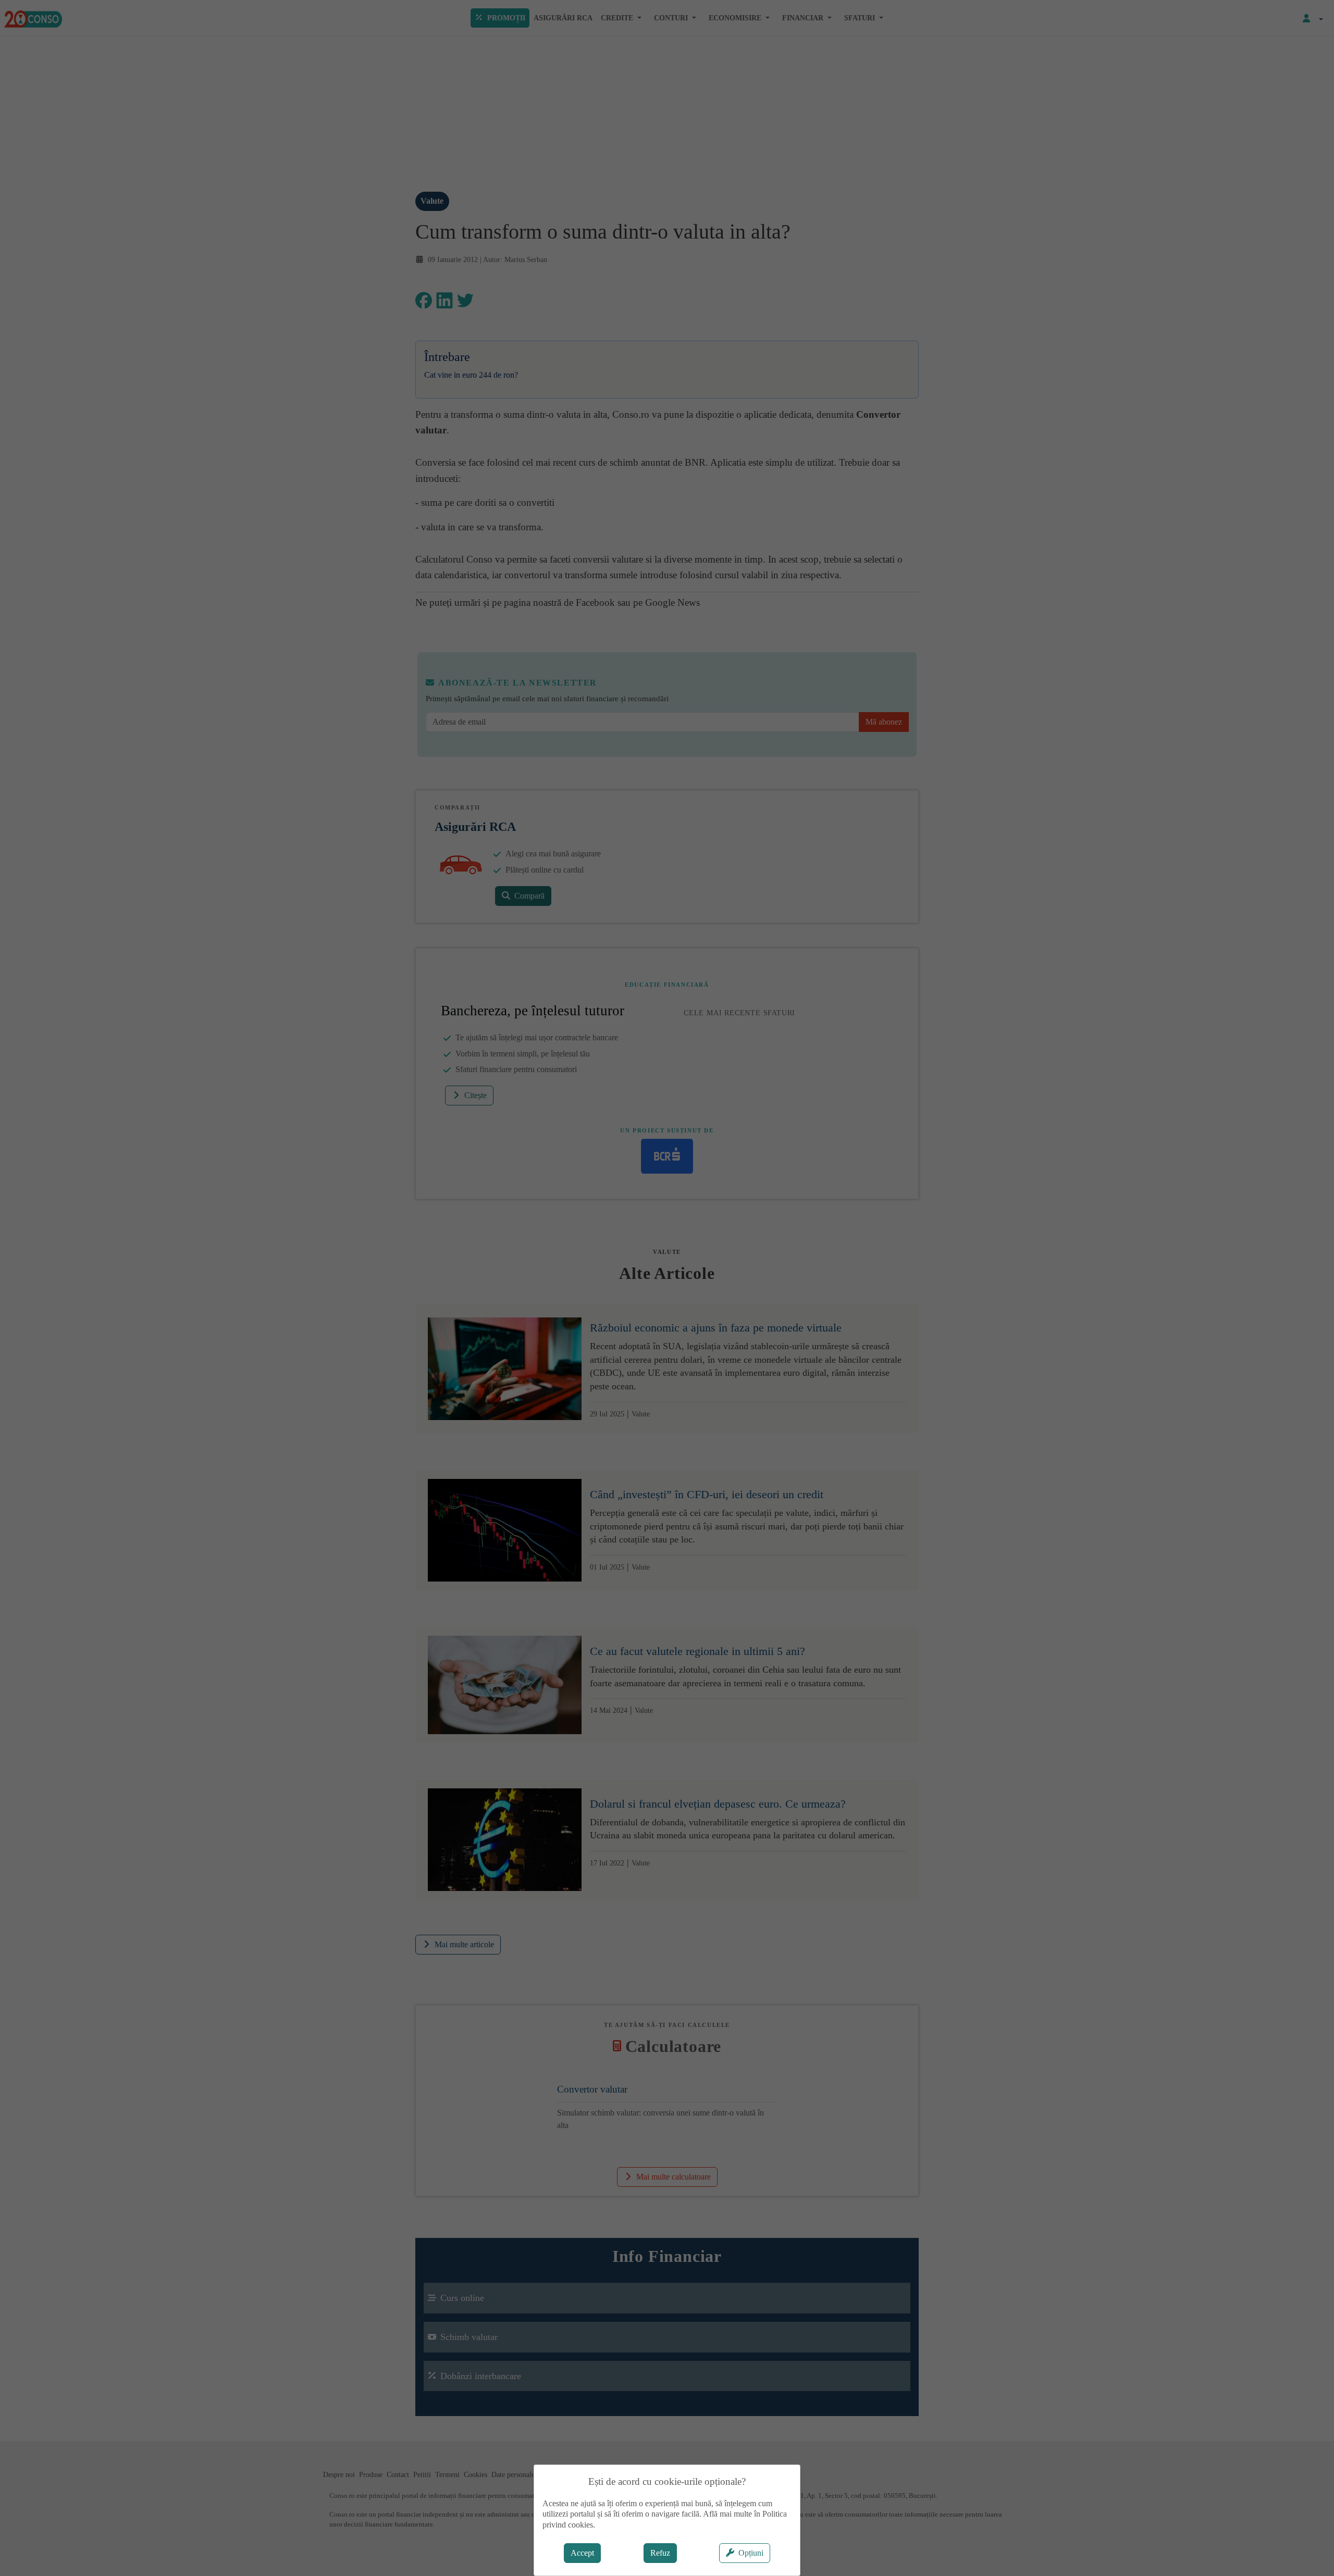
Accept (582, 2553)
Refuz (660, 2553)
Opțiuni (751, 2553)
